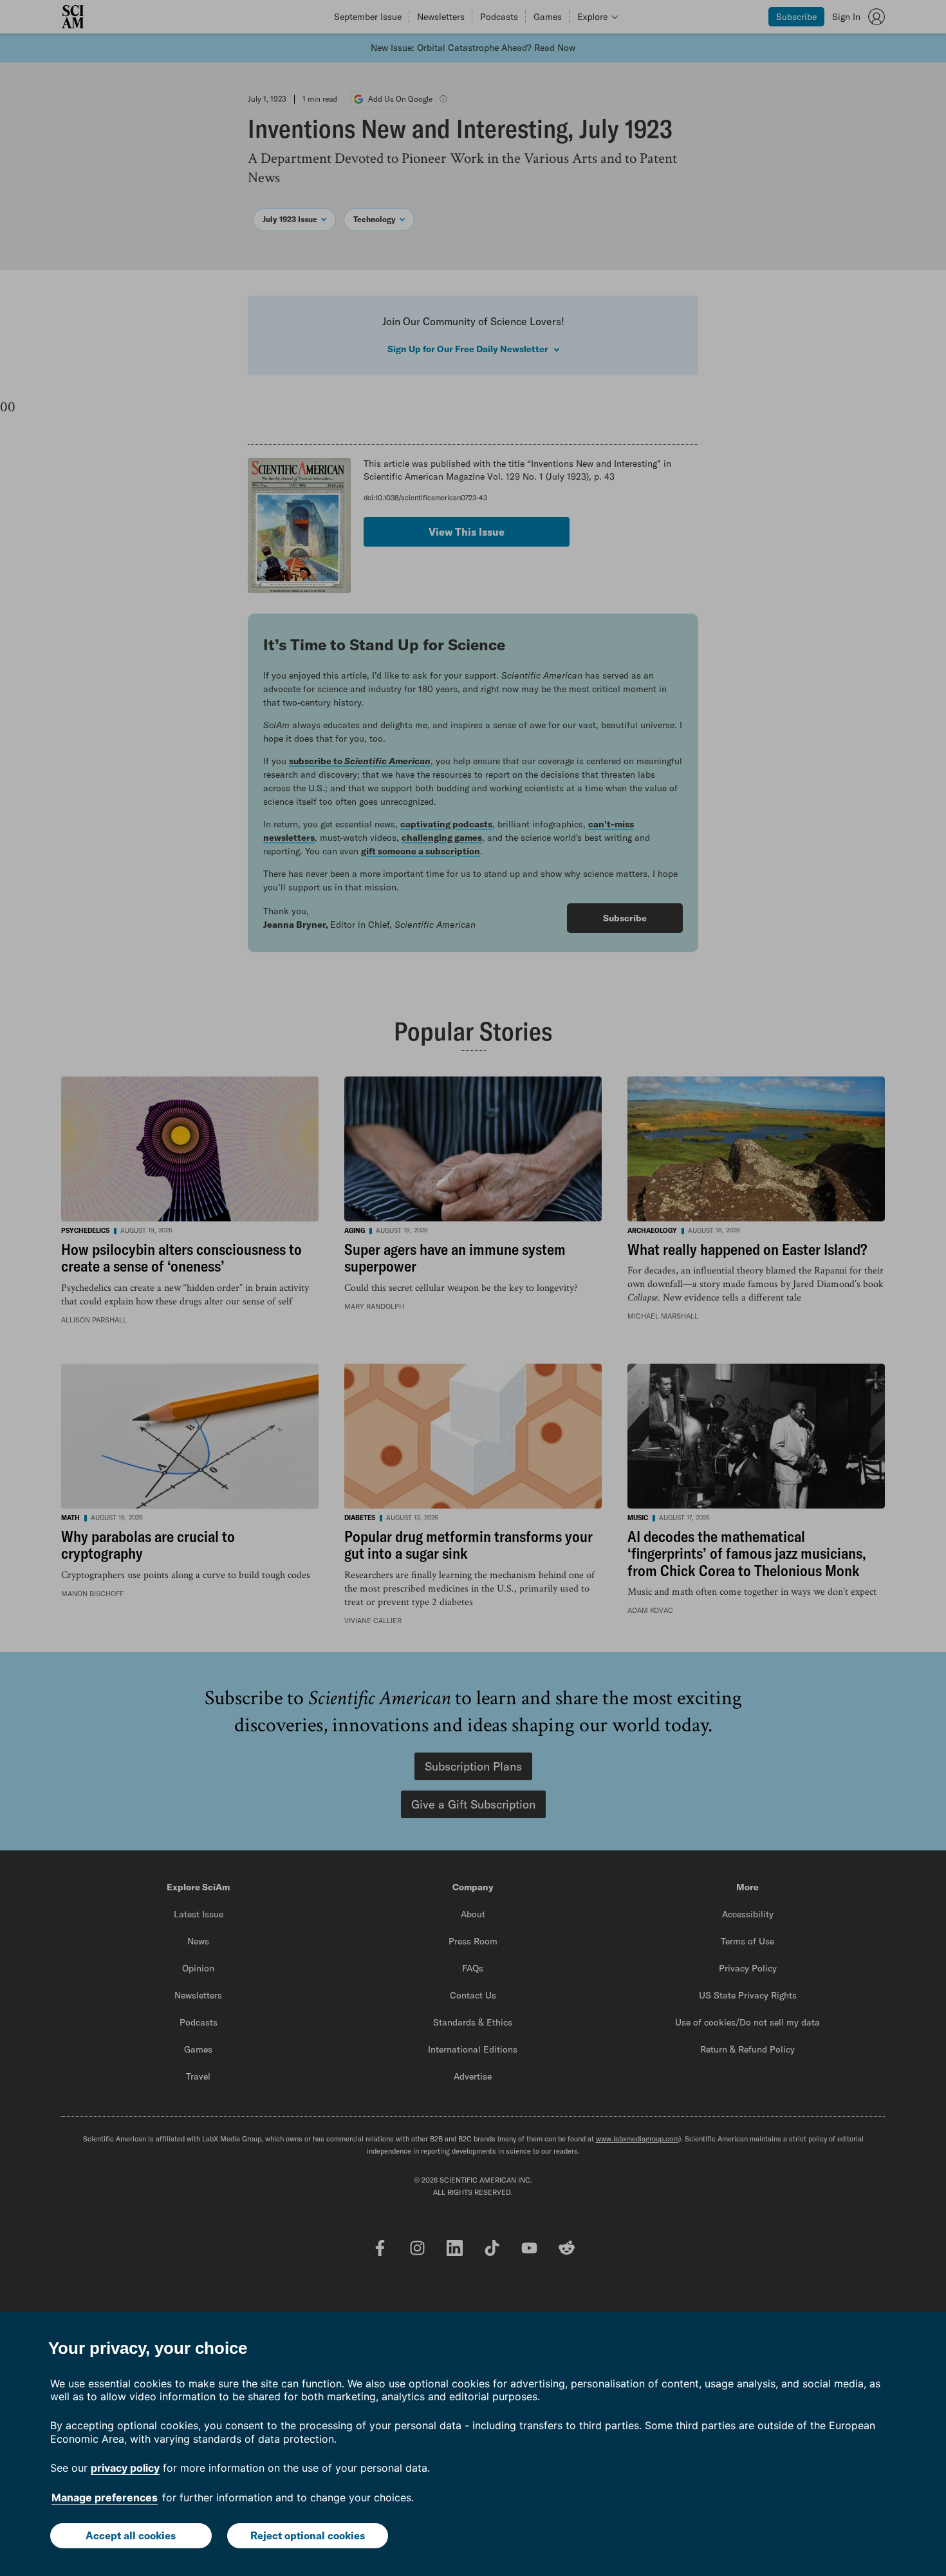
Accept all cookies (131, 2535)
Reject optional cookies (308, 2535)
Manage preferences (105, 2497)
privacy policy (125, 2468)
